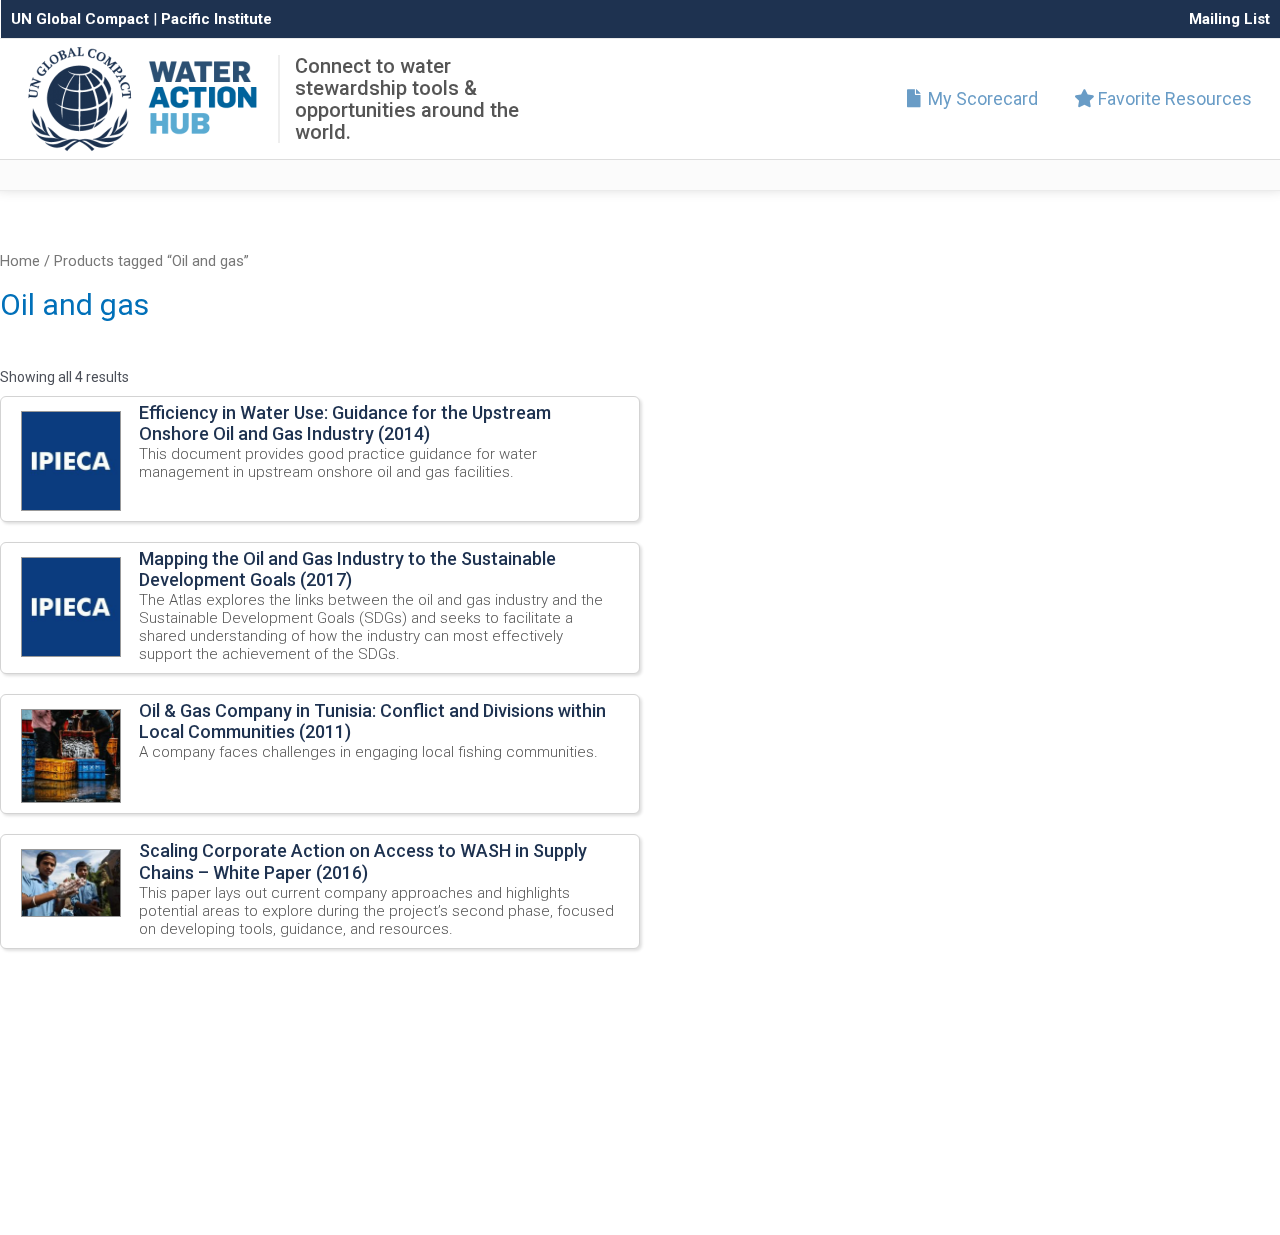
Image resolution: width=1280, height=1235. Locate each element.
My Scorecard (981, 98)
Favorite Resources (1173, 98)
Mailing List (1229, 19)
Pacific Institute (216, 19)
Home (20, 261)
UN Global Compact (80, 19)
